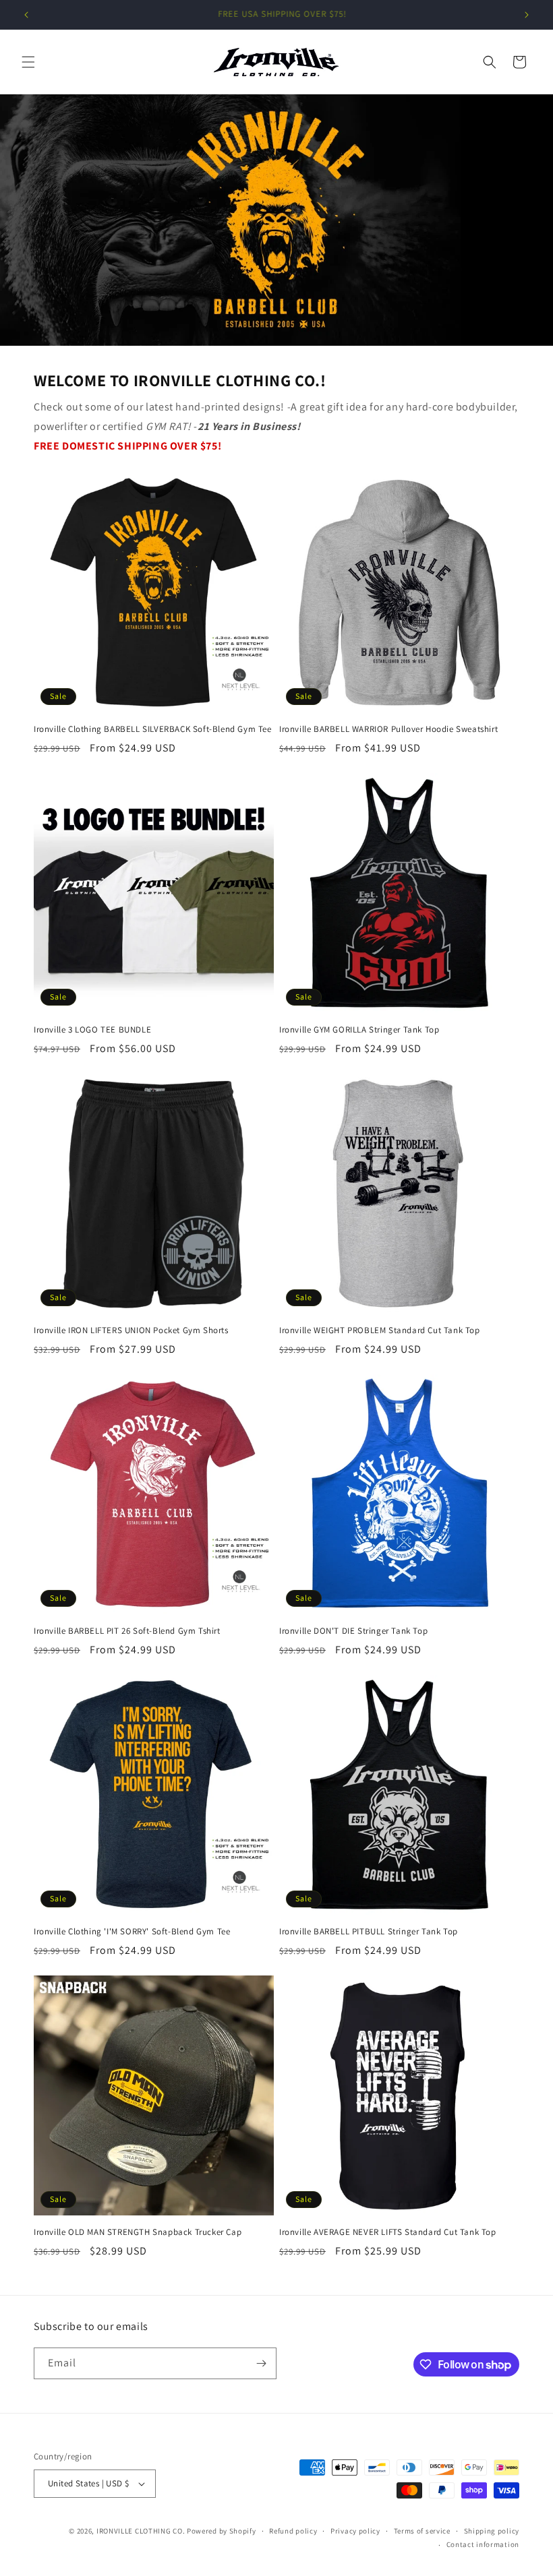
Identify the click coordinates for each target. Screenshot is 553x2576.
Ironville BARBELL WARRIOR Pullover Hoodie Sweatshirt (388, 729)
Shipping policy (492, 2531)
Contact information (483, 2544)
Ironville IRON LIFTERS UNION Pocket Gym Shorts (131, 1330)
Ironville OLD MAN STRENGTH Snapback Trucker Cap (138, 2232)
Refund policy (293, 2531)
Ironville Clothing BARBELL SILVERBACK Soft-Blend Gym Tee (153, 729)
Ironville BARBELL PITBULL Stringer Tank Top (369, 1932)
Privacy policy (355, 2531)
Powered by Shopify (222, 2531)
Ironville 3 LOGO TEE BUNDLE (92, 1030)
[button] (28, 62)
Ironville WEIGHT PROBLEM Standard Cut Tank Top (380, 1330)
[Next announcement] (527, 15)
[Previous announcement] (26, 15)
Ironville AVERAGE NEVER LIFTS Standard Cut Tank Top (388, 2232)
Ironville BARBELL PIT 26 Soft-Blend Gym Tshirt (127, 1631)
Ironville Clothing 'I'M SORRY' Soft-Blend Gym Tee (132, 1932)
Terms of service (422, 2531)
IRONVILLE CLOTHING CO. (141, 2531)
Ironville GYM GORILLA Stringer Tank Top (359, 1030)
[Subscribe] (261, 2363)
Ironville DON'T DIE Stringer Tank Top (353, 1631)
